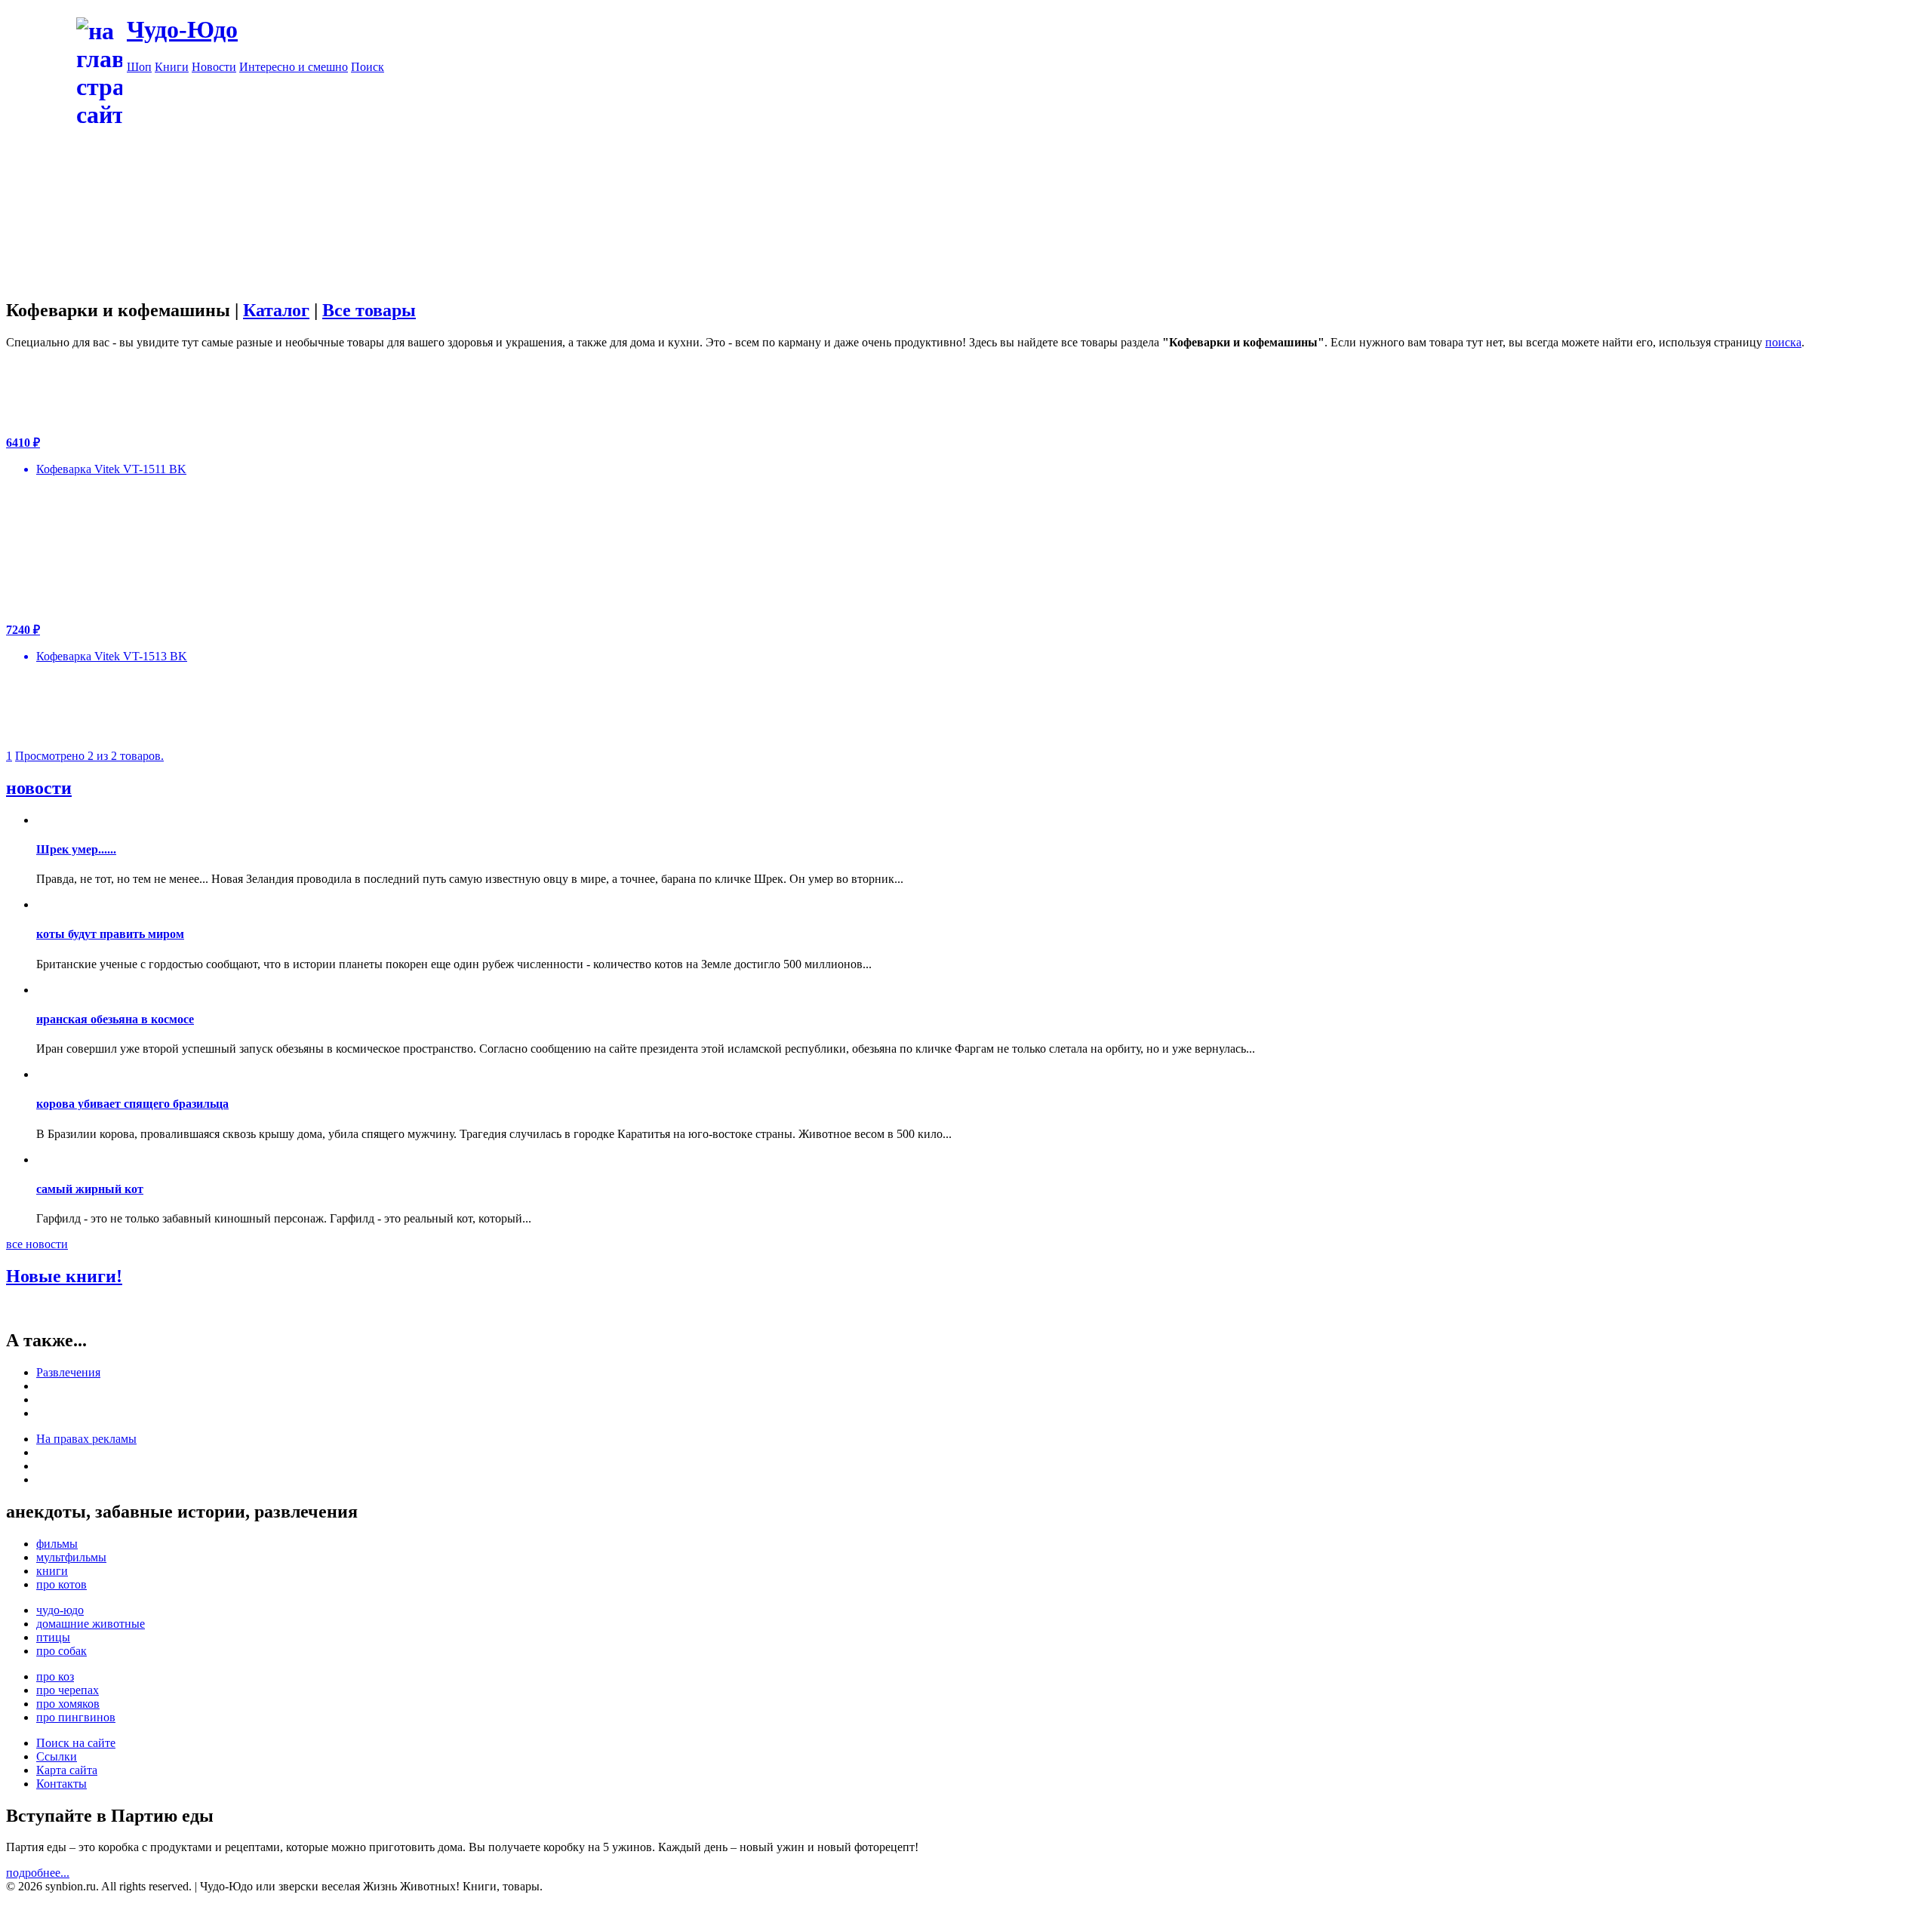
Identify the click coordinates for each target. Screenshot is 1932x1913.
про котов (62, 1584)
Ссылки (57, 1756)
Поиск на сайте (76, 1743)
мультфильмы (71, 1557)
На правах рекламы (86, 1439)
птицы (53, 1637)
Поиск (368, 67)
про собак (62, 1651)
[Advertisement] (1026, 180)
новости (39, 788)
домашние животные (91, 1624)
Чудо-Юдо (182, 29)
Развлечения (68, 1372)
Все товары (369, 310)
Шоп (139, 67)
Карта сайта (67, 1770)
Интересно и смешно (294, 67)
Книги (172, 67)
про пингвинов (76, 1717)
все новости (37, 1244)
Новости (214, 67)
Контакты (62, 1784)
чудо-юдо (60, 1610)
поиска (1783, 342)
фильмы (57, 1544)
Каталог (276, 310)
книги (52, 1571)
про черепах (68, 1690)
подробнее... (38, 1873)
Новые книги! (64, 1276)
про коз (55, 1676)
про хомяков (68, 1704)
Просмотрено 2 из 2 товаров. (89, 756)
